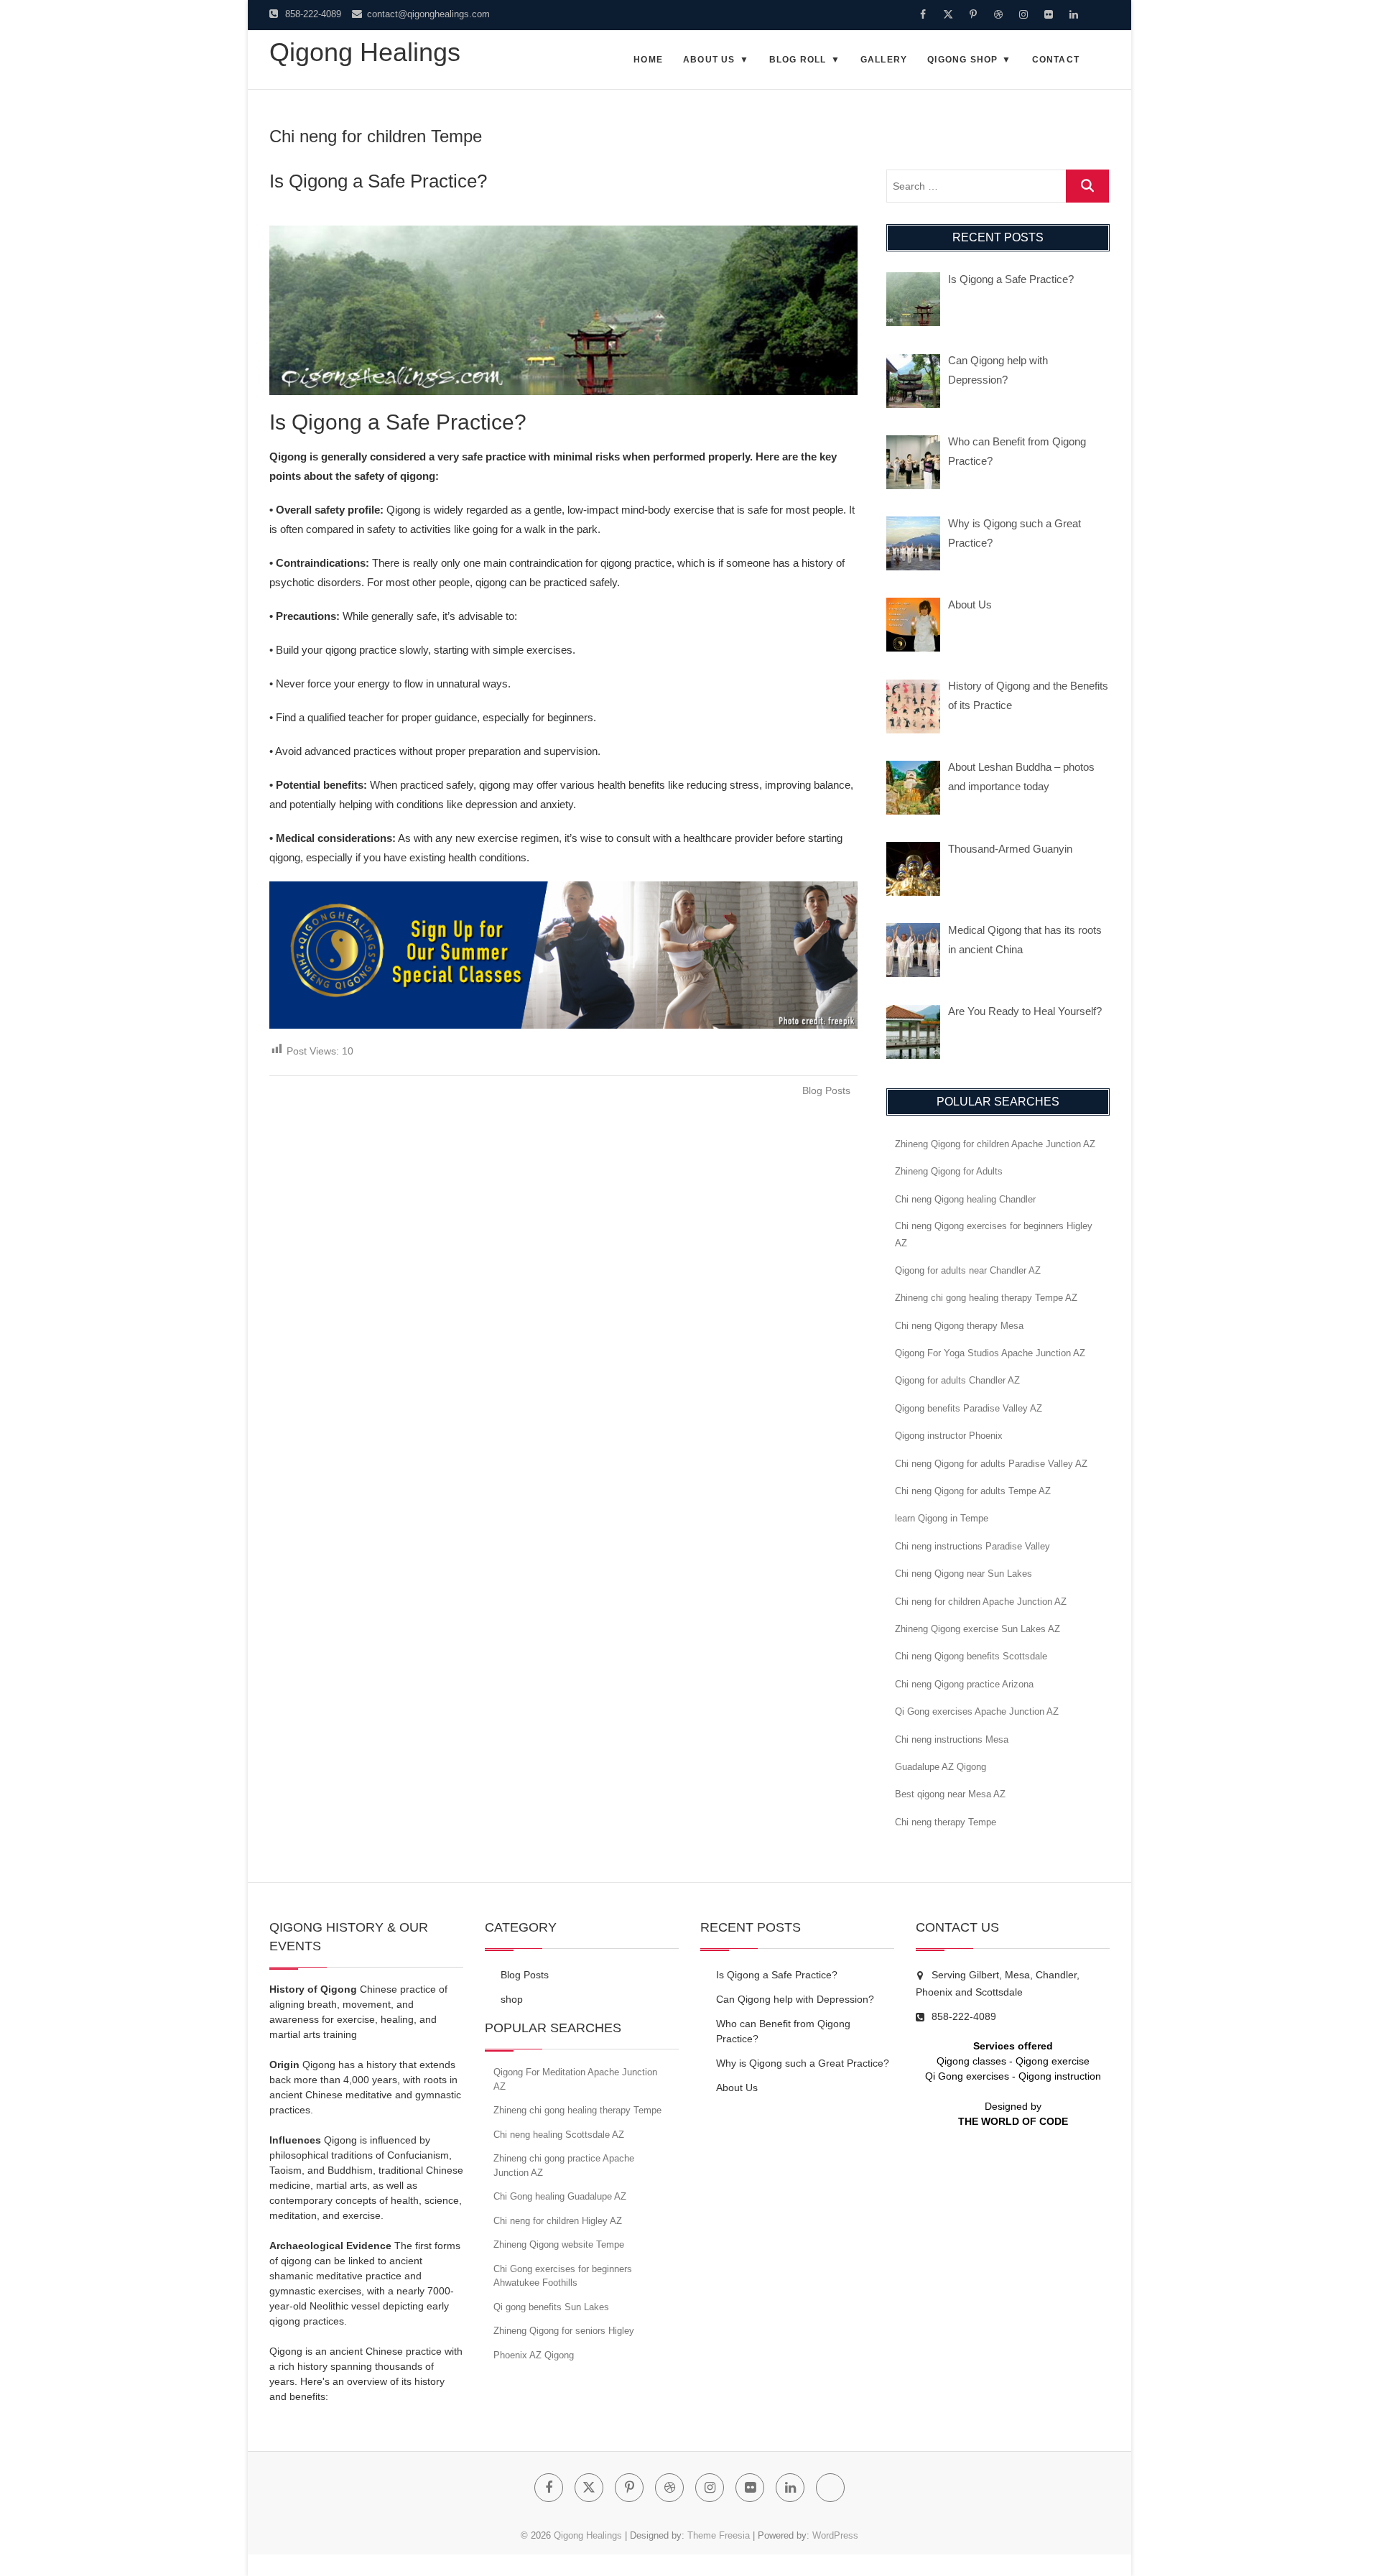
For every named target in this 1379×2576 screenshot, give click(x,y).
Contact (1056, 60)
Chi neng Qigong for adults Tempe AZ (973, 1491)
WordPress (835, 2535)
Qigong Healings (365, 52)
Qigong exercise (1053, 2061)
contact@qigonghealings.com (427, 14)
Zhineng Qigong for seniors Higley (564, 2331)
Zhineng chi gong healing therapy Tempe (577, 2110)
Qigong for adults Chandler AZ (957, 1380)
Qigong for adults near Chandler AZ (968, 1270)
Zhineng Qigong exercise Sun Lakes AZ (978, 1629)
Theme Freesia (719, 2535)
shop (512, 1999)
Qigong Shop (962, 60)
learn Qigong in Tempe (942, 1518)
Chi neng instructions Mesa (952, 1739)
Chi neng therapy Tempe (946, 1822)
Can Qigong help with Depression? (795, 1999)
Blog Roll (798, 60)
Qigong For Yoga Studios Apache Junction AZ (990, 1353)
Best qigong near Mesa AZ (950, 1794)
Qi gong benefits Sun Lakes (551, 2307)
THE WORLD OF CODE (1013, 2121)
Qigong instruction (1060, 2076)
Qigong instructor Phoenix (949, 1436)
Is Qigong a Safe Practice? (378, 181)
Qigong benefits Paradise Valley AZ (969, 1408)
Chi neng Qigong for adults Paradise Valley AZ (991, 1464)
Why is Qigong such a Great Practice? (803, 2063)
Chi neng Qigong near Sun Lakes (964, 1574)
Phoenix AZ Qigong (534, 2355)
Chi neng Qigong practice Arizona (964, 1684)
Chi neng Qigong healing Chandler (965, 1199)
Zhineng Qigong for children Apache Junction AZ (995, 1144)
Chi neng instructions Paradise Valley (972, 1546)
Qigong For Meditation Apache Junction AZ (575, 2079)
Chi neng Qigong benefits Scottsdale (971, 1656)
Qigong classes (971, 2061)
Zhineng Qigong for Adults (949, 1171)
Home (648, 60)
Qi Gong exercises (967, 2076)
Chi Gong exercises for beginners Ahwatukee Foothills (563, 2276)
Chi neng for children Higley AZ (558, 2221)
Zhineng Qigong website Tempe (559, 2244)
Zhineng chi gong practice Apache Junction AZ (564, 2165)
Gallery (884, 60)
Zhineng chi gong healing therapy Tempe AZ (986, 1298)
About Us (709, 60)
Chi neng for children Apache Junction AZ (981, 1602)
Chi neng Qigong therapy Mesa (959, 1326)
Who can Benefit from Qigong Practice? (783, 2031)
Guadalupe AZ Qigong (941, 1767)
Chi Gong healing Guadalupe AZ (560, 2196)
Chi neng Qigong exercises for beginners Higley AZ (994, 1234)
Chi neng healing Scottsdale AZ (559, 2135)
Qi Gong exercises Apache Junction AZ (977, 1711)
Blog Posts (826, 1090)
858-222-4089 (312, 14)
